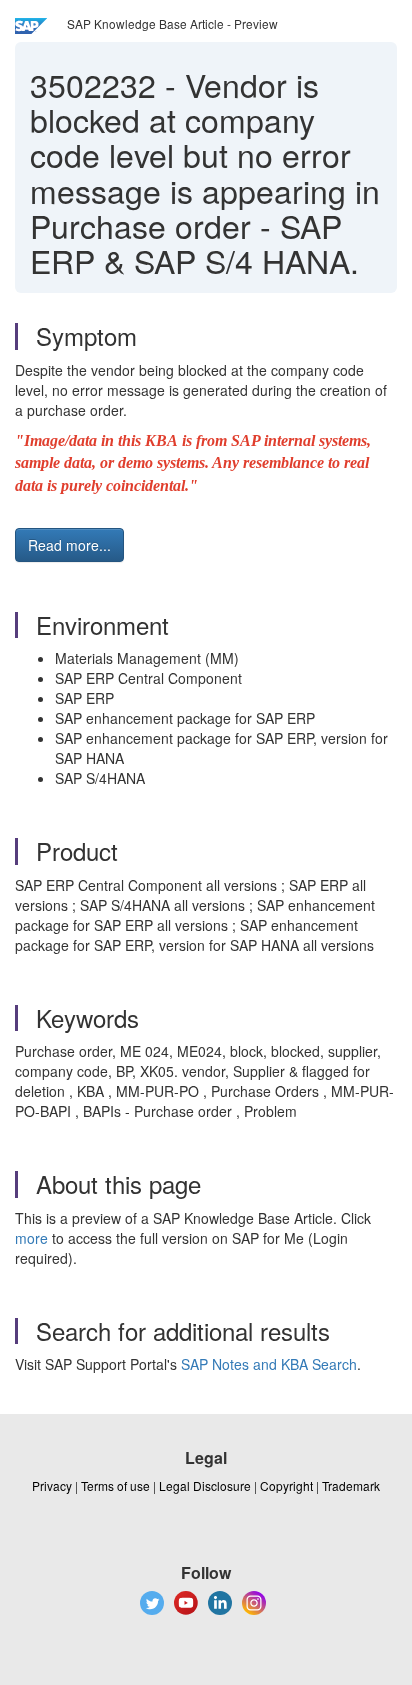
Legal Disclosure (205, 1485)
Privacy (52, 1485)
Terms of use (115, 1485)
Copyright (286, 1485)
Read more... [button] (69, 545)
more (31, 1238)
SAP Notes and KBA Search (269, 1364)
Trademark (351, 1485)
